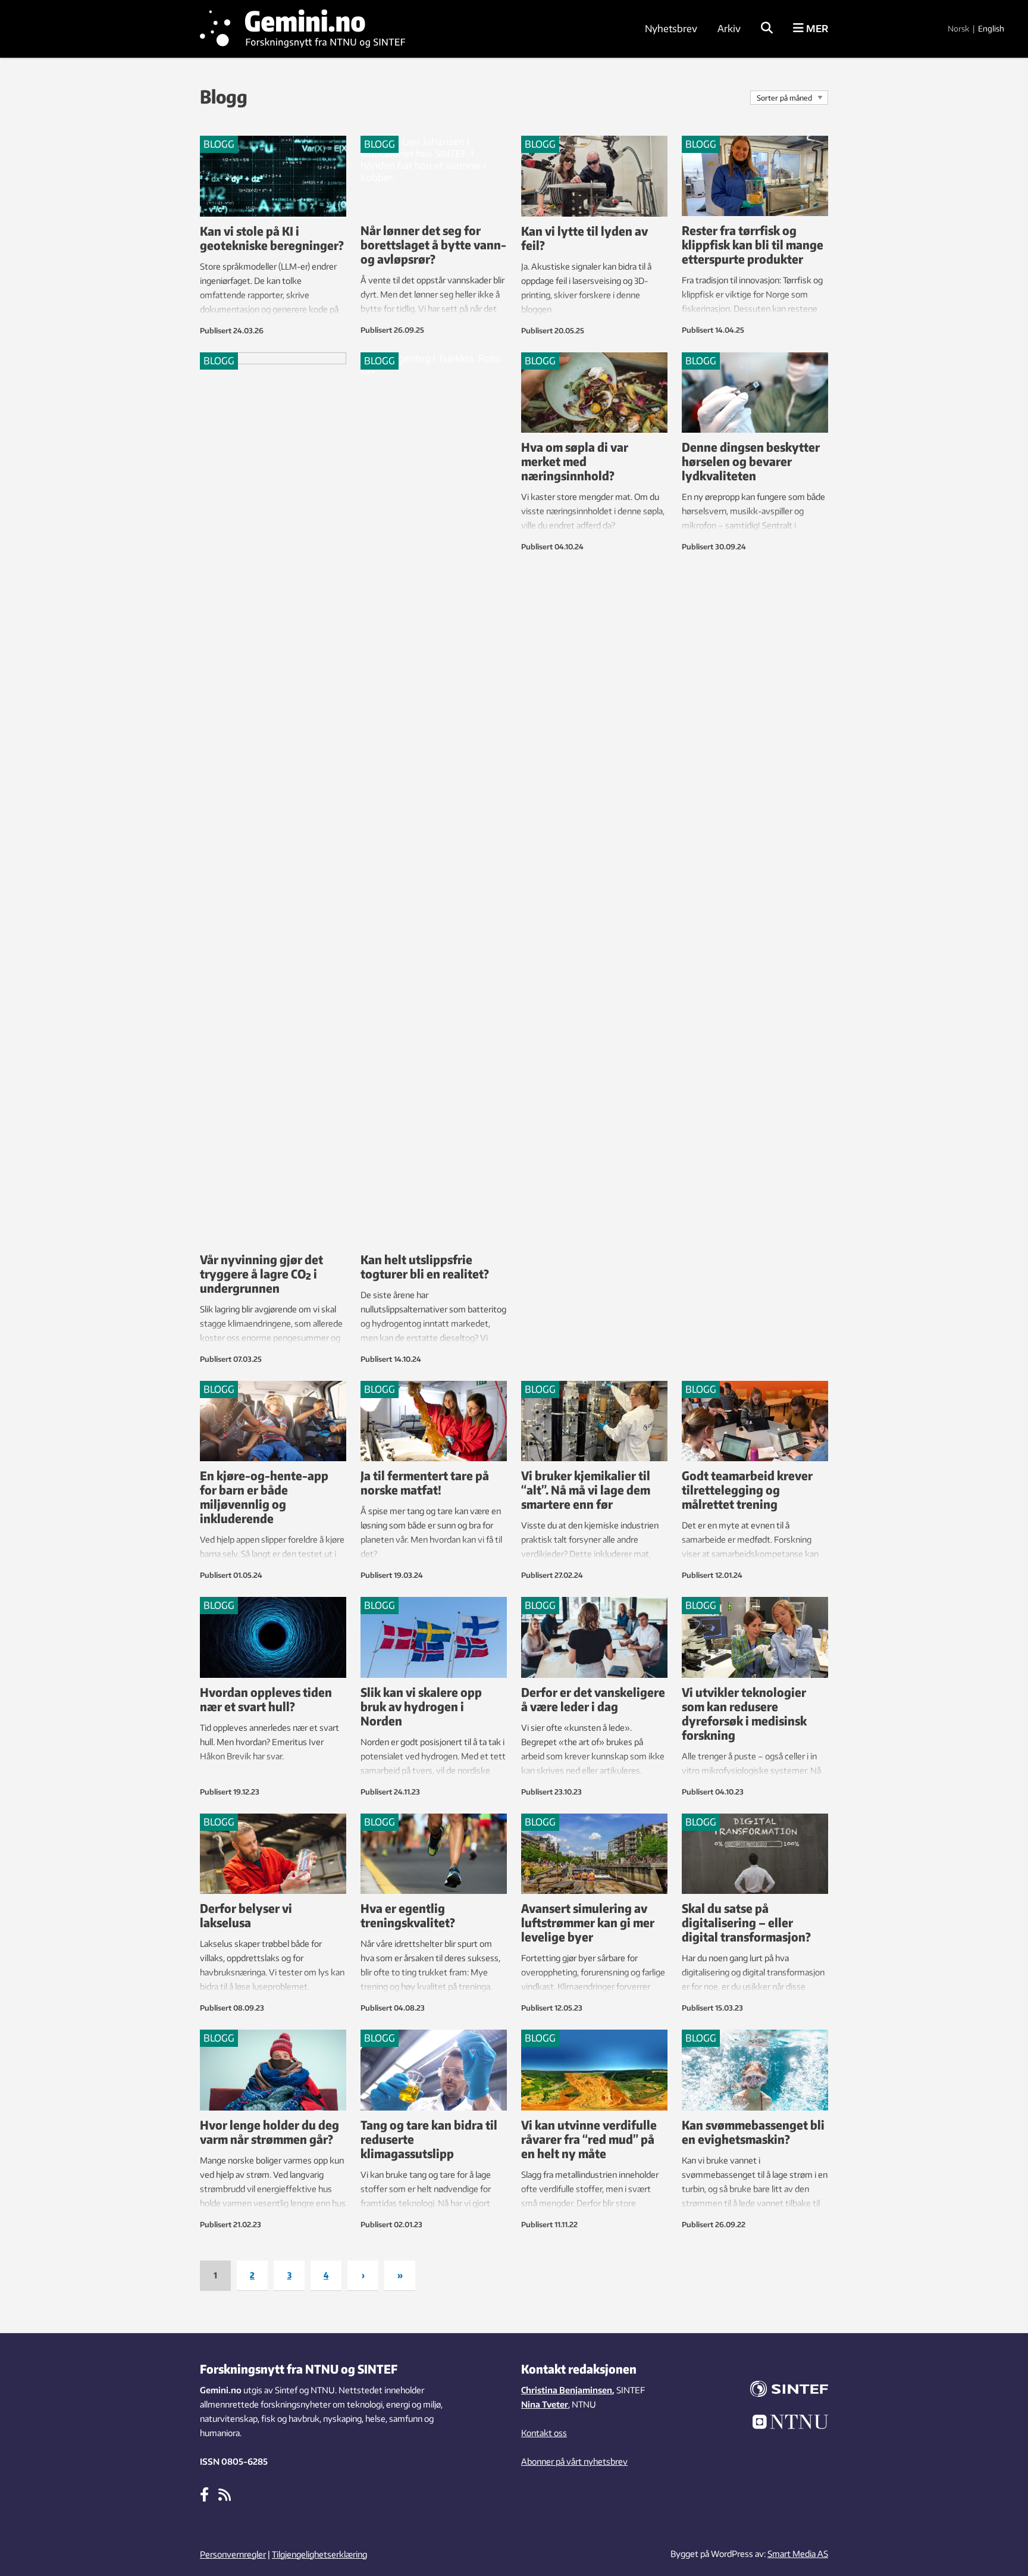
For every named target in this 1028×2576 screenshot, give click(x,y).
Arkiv (729, 29)
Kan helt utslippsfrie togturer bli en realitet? (425, 1266)
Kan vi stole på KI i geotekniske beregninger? (272, 238)
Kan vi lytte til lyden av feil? (584, 238)
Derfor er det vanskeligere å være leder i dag (593, 1699)
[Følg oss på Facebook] (204, 2494)
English (991, 29)
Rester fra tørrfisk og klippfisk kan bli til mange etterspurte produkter (753, 244)
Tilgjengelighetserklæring (319, 2554)
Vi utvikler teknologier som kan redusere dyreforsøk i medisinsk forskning (744, 1713)
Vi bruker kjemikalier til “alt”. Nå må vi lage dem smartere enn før (586, 1489)
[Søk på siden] (767, 29)
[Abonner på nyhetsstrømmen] (225, 2494)
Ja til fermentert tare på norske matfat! (425, 1482)
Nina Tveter (545, 2404)
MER (816, 29)
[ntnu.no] (782, 2424)
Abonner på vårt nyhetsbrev (574, 2461)
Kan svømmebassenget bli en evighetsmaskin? (753, 2132)
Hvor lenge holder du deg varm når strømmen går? (269, 2132)
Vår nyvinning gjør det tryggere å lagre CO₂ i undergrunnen (261, 1273)
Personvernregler (233, 2554)
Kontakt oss (544, 2433)
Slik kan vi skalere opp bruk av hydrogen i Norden (421, 1706)
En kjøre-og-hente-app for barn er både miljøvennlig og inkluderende (264, 1497)
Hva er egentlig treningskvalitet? (408, 1915)
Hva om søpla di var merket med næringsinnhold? (575, 461)
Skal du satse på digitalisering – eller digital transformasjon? (746, 1922)
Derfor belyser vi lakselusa (246, 1915)
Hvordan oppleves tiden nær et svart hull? (266, 1699)
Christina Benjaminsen (567, 2390)
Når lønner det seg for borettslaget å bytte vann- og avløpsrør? (433, 244)
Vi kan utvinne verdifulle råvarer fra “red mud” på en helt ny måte (589, 2139)
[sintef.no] (782, 2391)
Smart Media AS (798, 2554)
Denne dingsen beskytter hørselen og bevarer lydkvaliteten (751, 461)
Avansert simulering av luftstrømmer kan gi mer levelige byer (588, 1922)
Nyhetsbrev (671, 29)
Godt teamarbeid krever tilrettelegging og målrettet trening (747, 1489)
